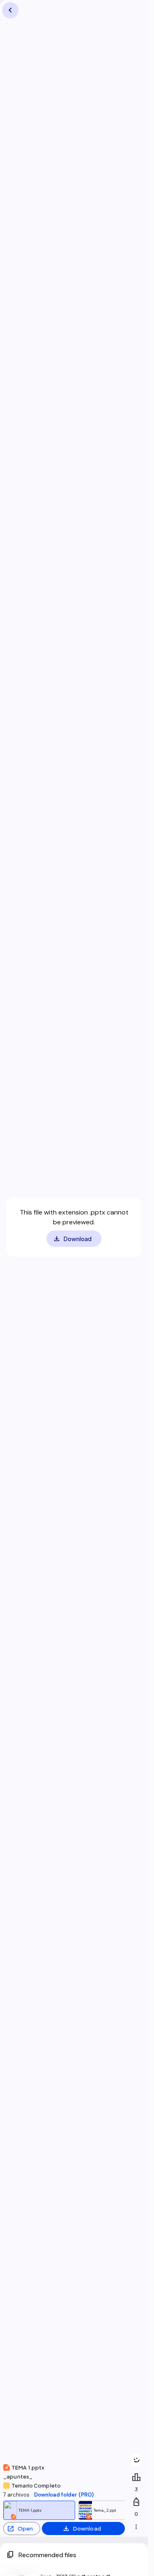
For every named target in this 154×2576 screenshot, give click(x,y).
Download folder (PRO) (64, 2495)
